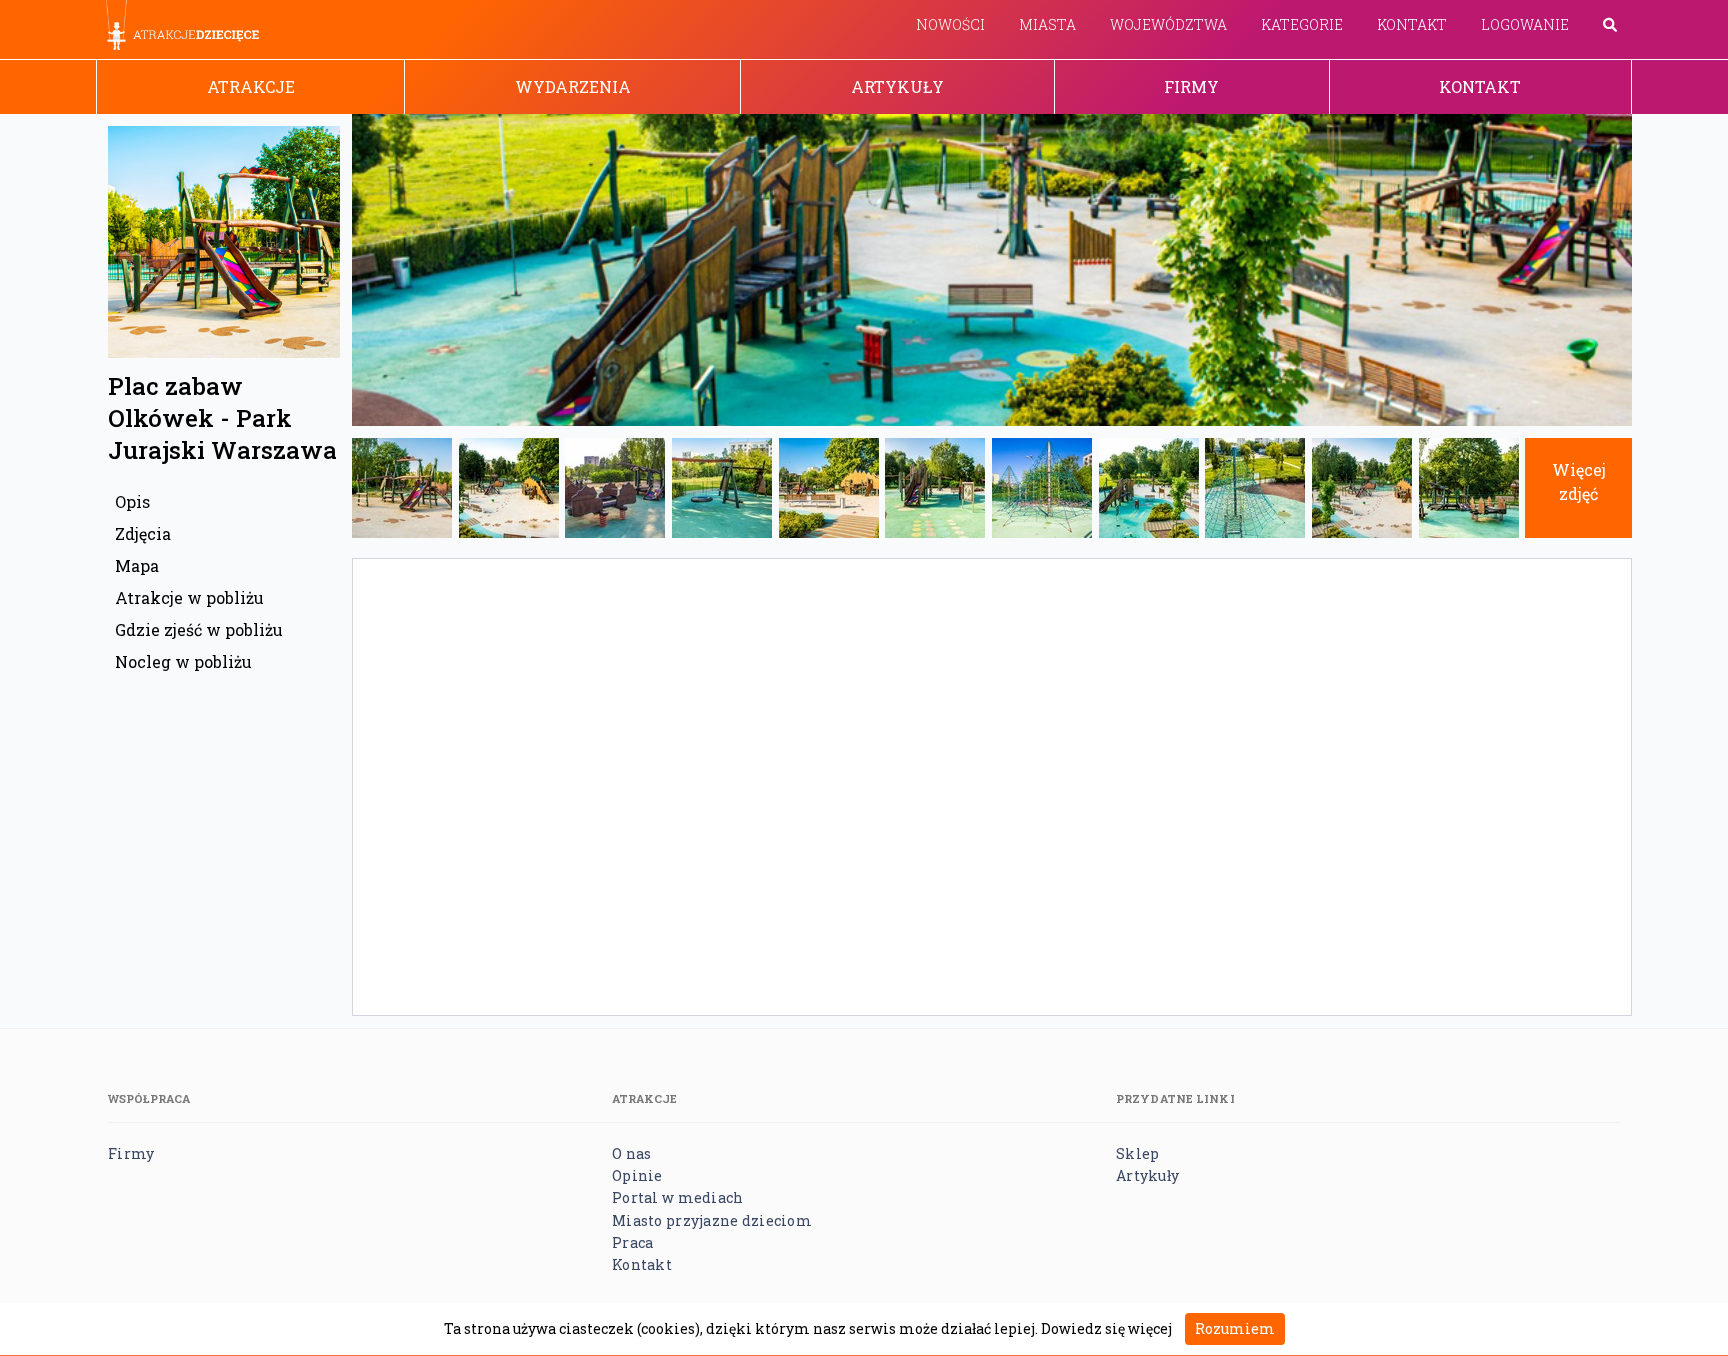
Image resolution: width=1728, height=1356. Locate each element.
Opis (132, 501)
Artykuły (897, 86)
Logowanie (1525, 24)
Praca (632, 1242)
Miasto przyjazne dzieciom (712, 1220)
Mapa (137, 565)
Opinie (637, 1175)
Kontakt (1412, 24)
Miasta (1047, 24)
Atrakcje (251, 86)
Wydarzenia (573, 86)
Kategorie (1302, 24)
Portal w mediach (677, 1197)
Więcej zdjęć (1579, 481)
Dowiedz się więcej (1106, 1328)
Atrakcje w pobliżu (189, 597)
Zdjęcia (143, 533)
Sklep (1137, 1153)
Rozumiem (1235, 1328)
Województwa (1168, 24)
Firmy (1191, 86)
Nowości (950, 24)
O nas (631, 1153)
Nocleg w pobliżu (183, 661)
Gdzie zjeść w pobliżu (199, 629)
